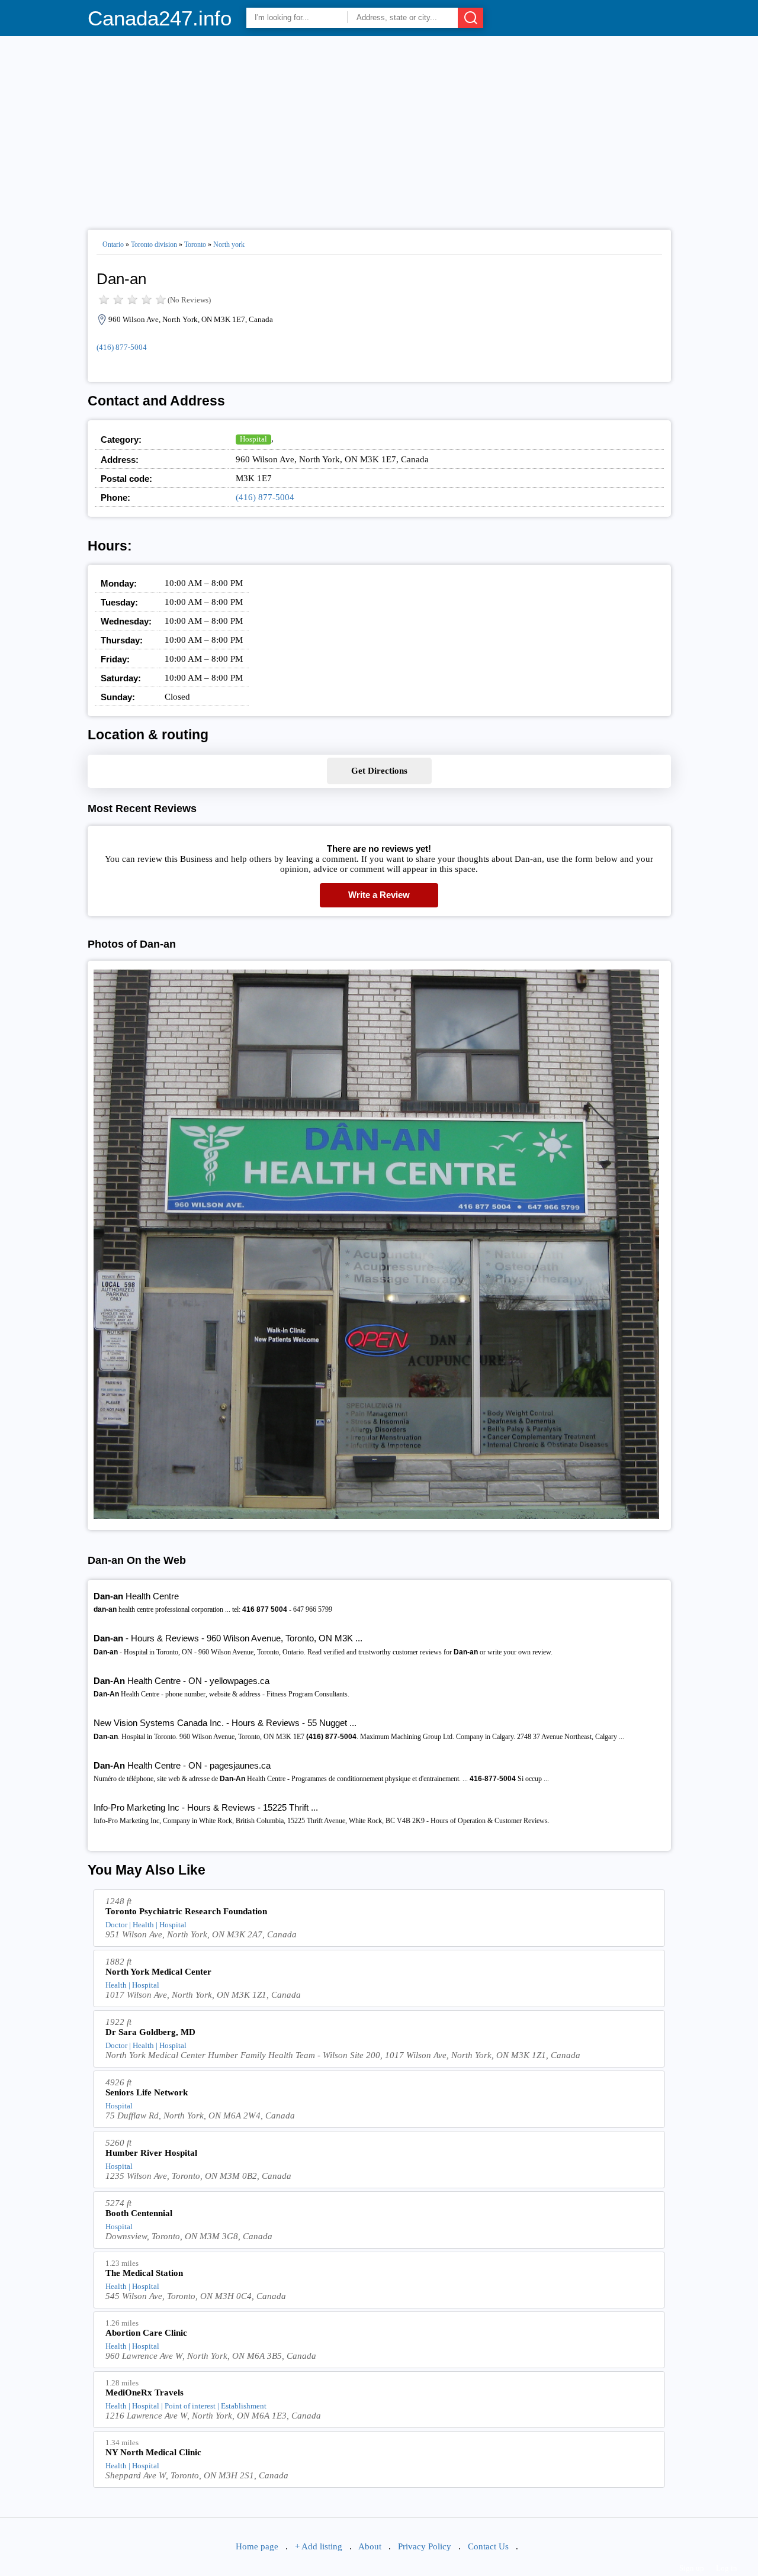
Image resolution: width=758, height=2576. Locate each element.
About (370, 2546)
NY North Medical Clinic (153, 2452)
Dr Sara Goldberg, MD (150, 2032)
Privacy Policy (425, 2546)
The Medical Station (144, 2273)
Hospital (253, 439)
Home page (257, 2546)
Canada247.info (160, 18)
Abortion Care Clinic (146, 2333)
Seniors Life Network (147, 2092)
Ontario (113, 244)
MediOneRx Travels (144, 2393)
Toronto (195, 244)
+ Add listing (319, 2546)
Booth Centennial (139, 2213)
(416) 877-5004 (122, 347)
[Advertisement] (379, 128)
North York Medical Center (158, 1972)
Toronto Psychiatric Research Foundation (186, 1911)
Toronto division (154, 244)
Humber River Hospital (151, 2153)
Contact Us (488, 2546)
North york (229, 244)
